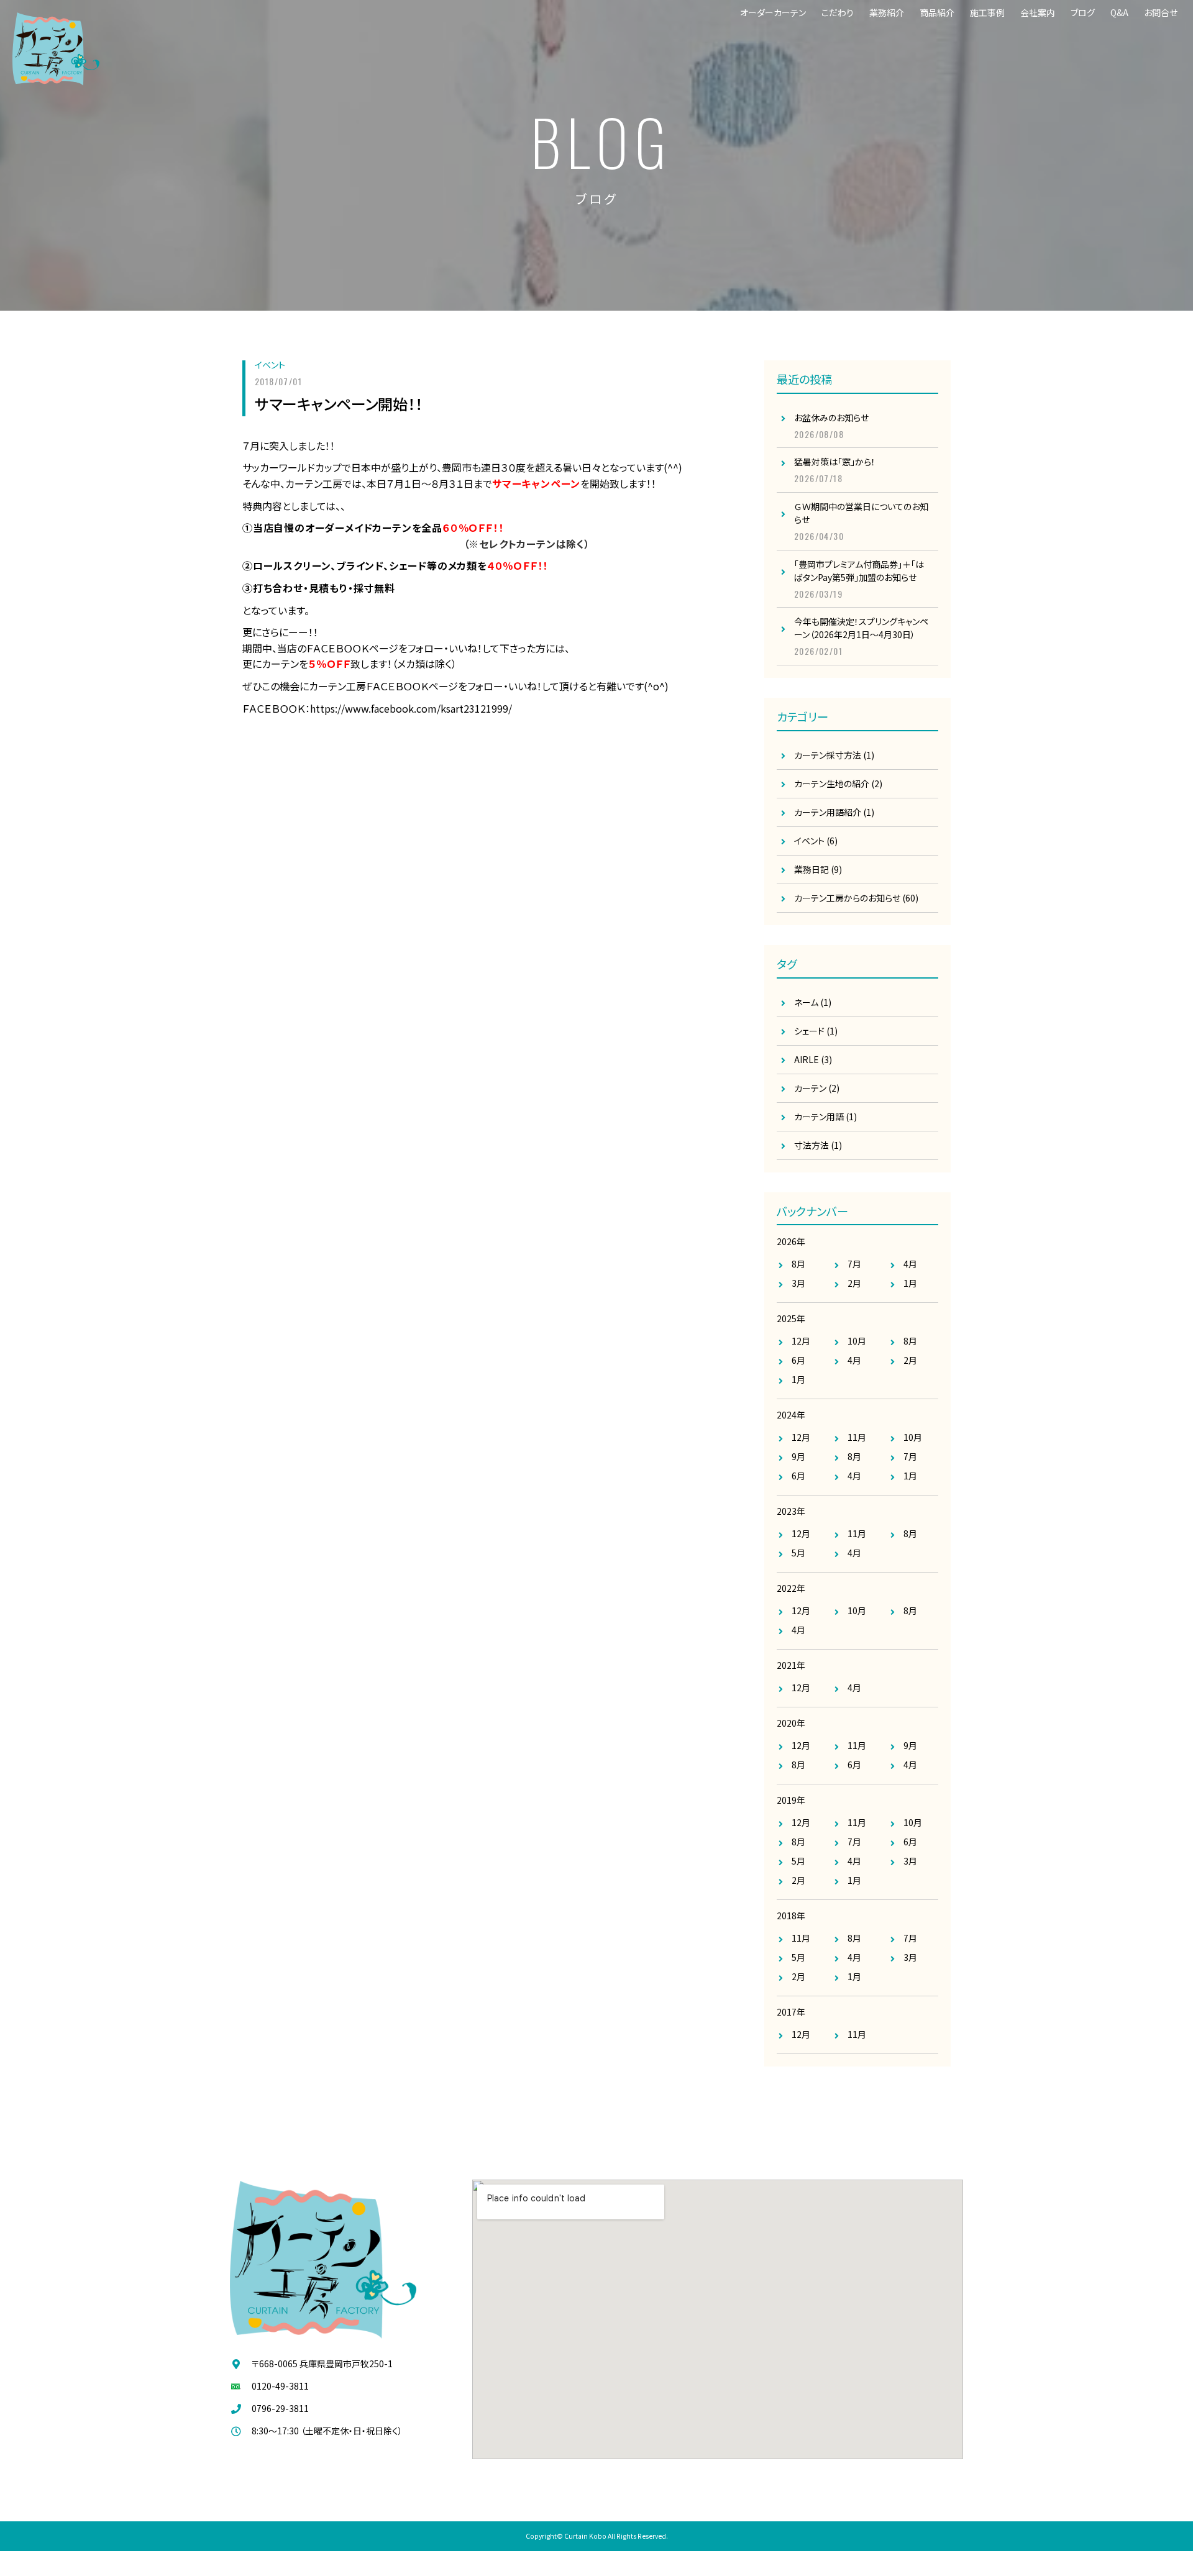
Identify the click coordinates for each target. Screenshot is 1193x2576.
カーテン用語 (825, 1117)
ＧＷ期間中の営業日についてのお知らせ (861, 513)
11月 (857, 1437)
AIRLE (813, 1059)
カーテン (817, 1088)
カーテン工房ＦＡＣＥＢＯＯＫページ (383, 686)
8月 (798, 1264)
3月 (798, 1283)
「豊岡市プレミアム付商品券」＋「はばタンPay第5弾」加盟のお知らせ (859, 571)
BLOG (601, 141)
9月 (798, 1456)
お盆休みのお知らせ (831, 418)
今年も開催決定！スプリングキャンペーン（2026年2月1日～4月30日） (861, 628)
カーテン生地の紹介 (832, 783)
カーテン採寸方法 (828, 755)
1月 (910, 1283)
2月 (854, 1283)
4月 (910, 1264)
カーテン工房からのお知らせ (847, 898)
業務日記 (811, 869)
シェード (816, 1031)
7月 (854, 1264)
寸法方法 (818, 1145)
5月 (798, 1553)
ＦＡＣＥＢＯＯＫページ (352, 648)
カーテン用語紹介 (828, 812)
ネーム (813, 1002)
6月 (798, 1360)
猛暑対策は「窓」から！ (835, 462)
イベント (270, 365)
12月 (801, 1341)
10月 (857, 1341)
